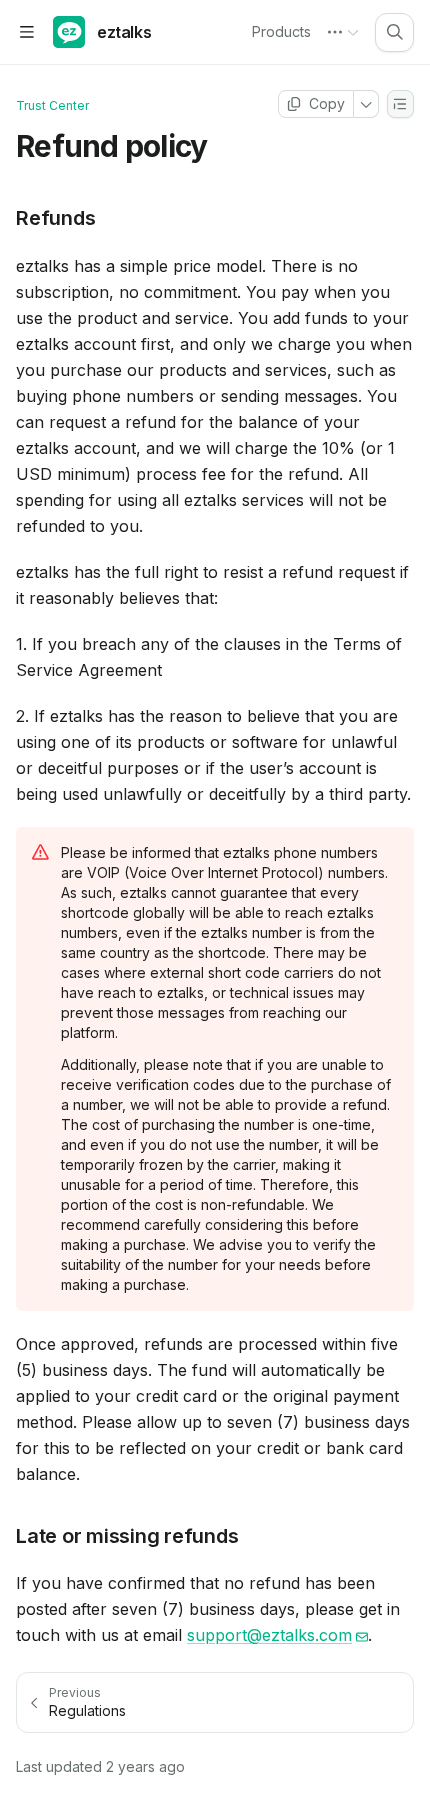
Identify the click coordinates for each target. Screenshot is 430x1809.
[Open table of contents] (26, 32)
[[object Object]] (394, 32)
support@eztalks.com (269, 1635)
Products (281, 31)
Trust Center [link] (52, 105)
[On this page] (401, 104)
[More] (366, 104)
